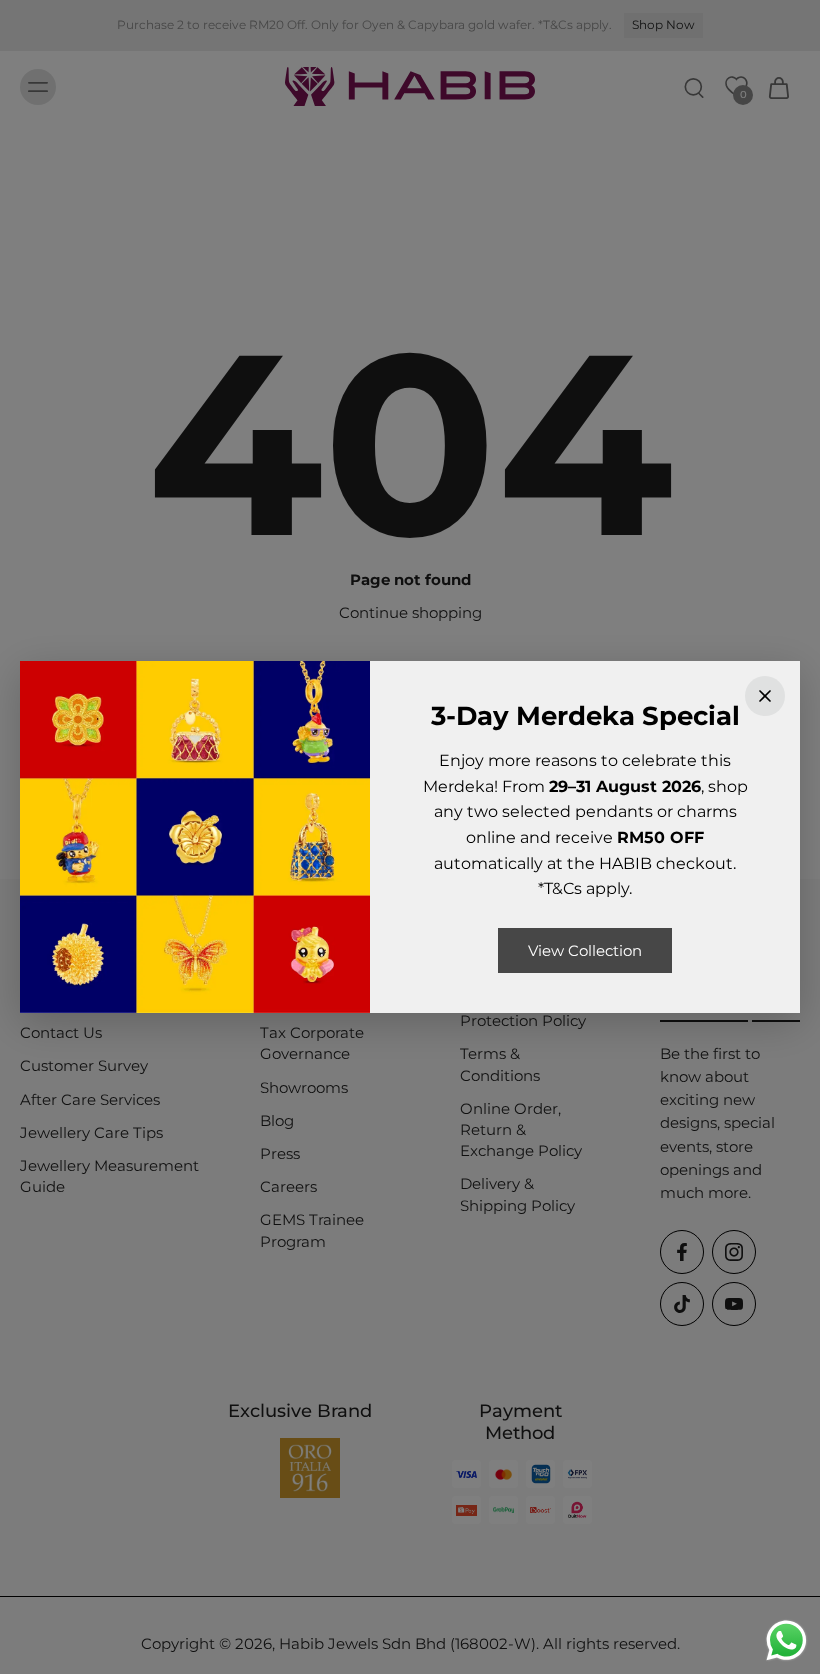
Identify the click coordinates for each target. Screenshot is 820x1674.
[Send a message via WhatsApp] (786, 1640)
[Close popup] (765, 696)
